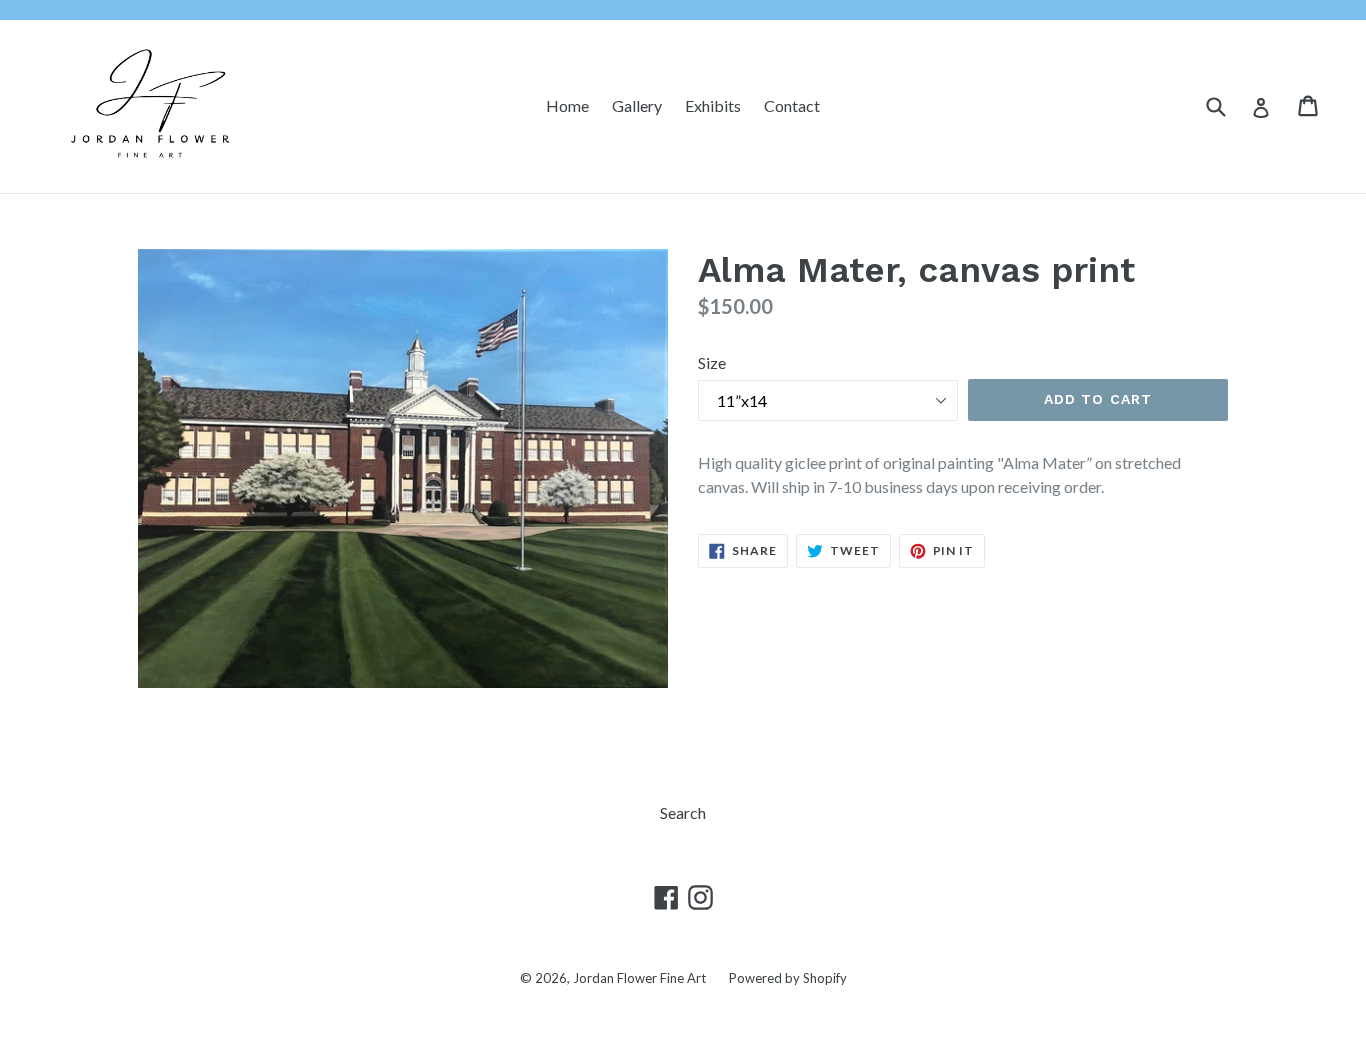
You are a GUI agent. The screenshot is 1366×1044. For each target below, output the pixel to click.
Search (683, 812)
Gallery (637, 105)
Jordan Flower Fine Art (639, 978)
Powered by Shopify (788, 978)
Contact (792, 105)
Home (567, 105)
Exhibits (713, 105)
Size (712, 362)
